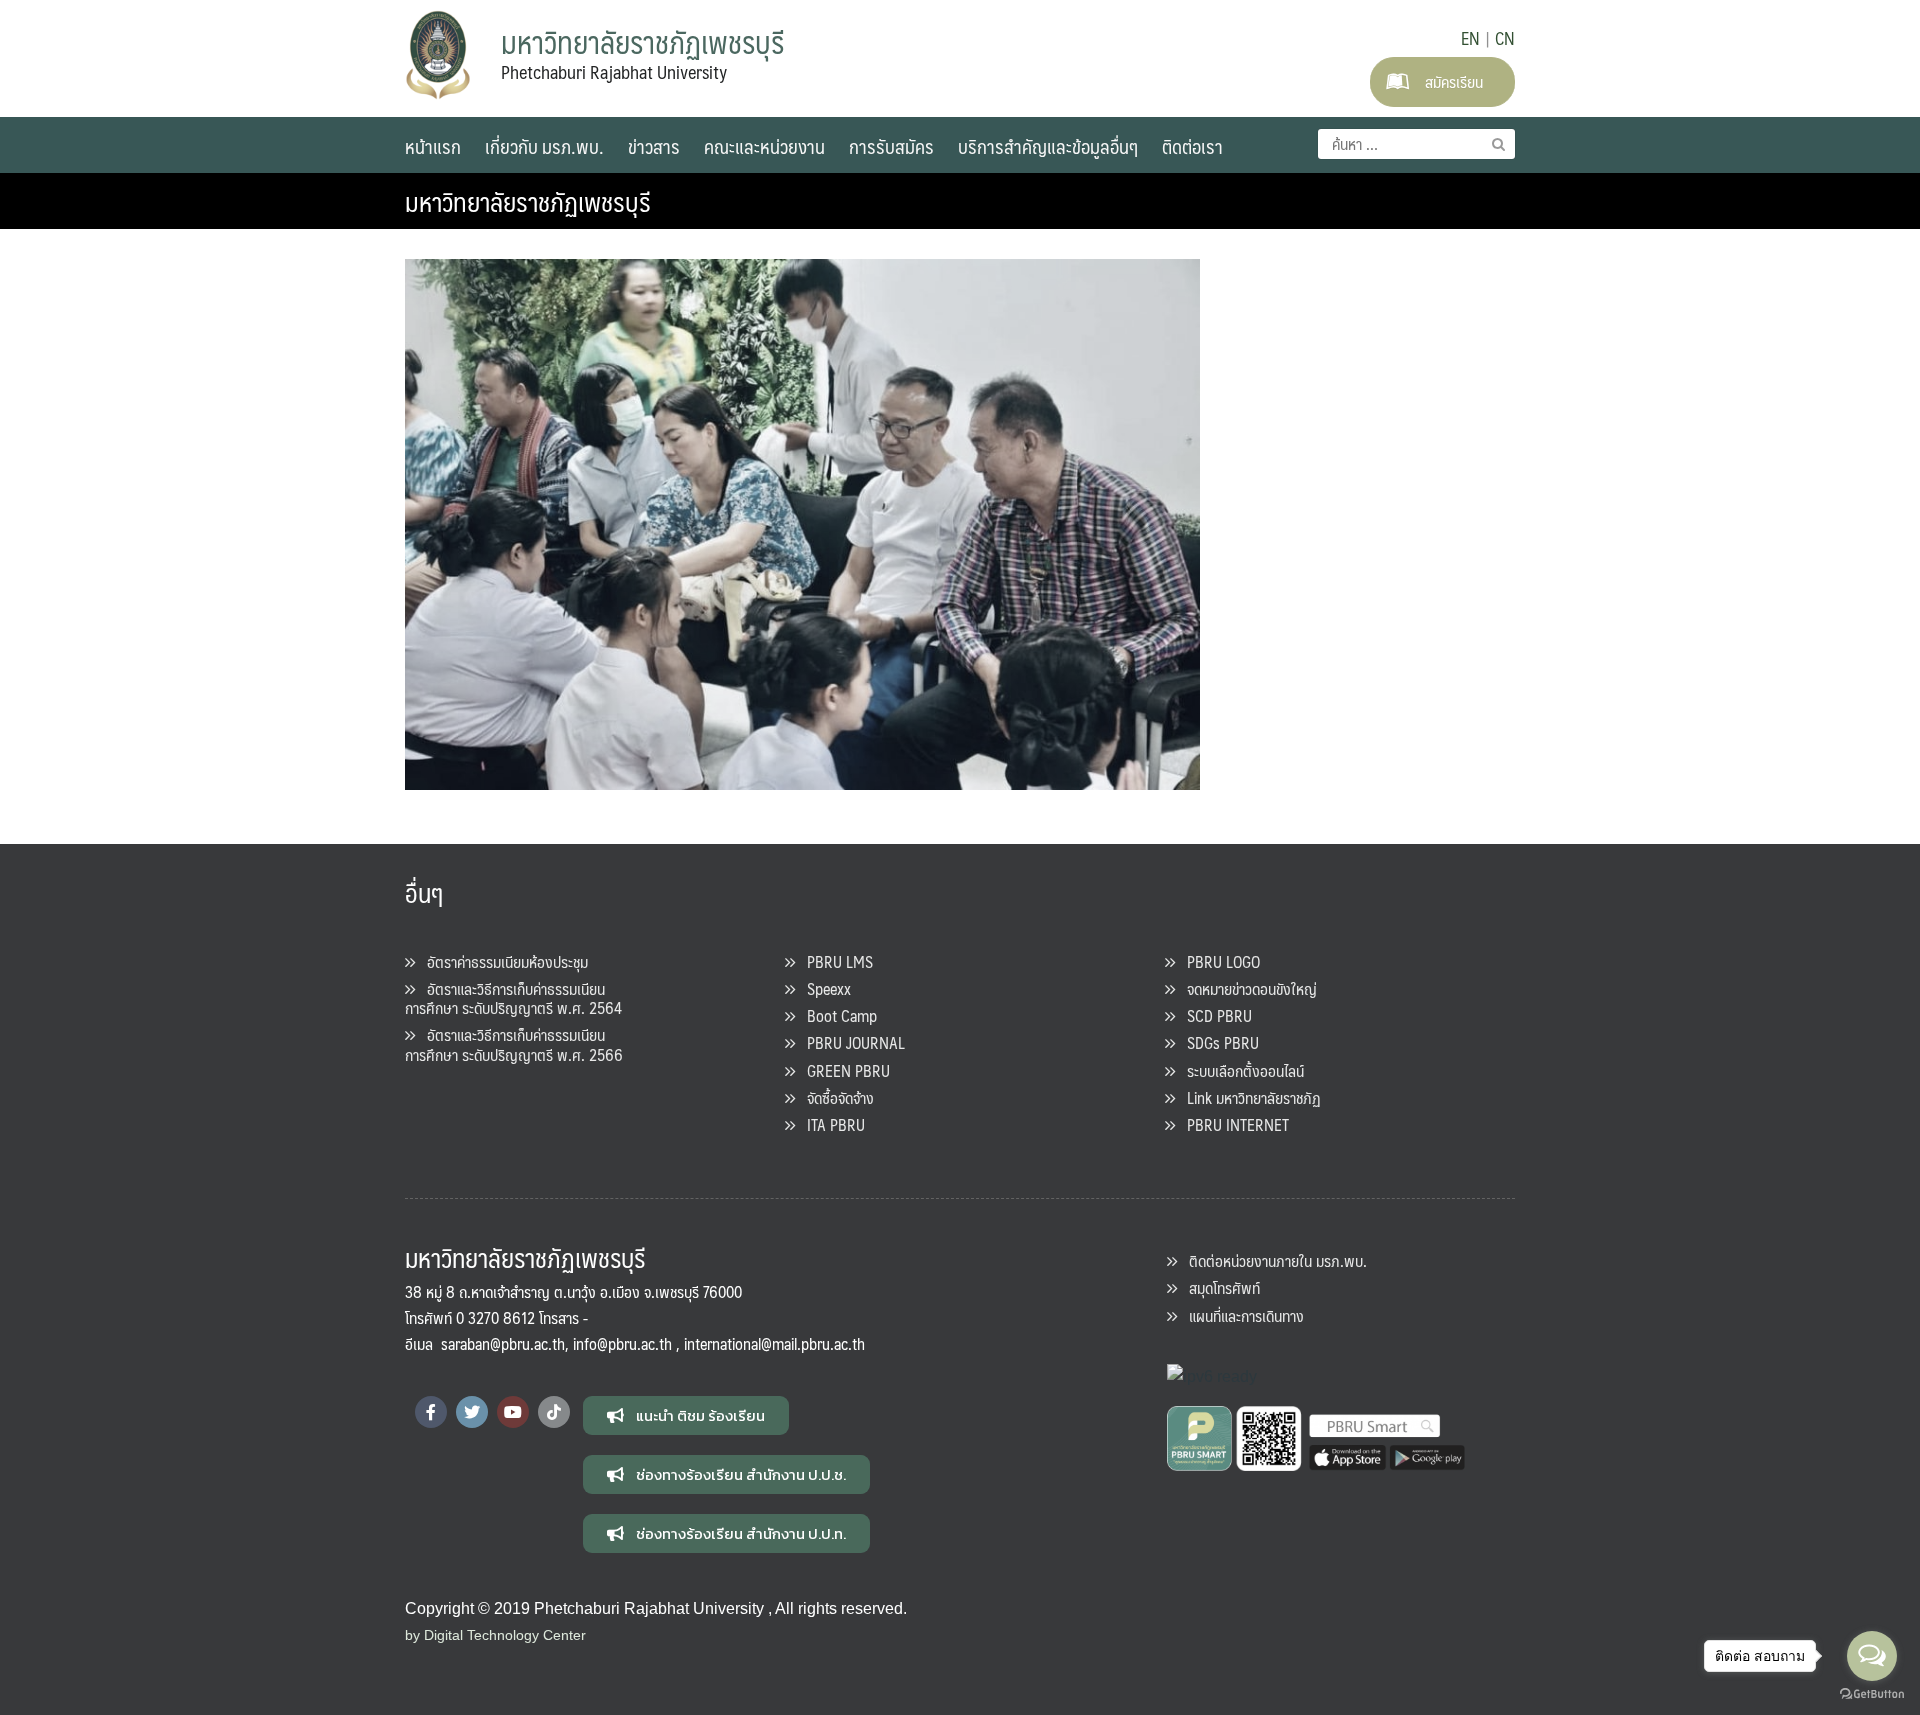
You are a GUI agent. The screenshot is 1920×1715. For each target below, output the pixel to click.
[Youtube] (513, 1412)
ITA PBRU (830, 1124)
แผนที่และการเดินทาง (1240, 1315)
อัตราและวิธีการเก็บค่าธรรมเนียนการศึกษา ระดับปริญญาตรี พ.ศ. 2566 (514, 1044)
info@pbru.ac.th (622, 1343)
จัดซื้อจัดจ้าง (834, 1097)
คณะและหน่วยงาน (764, 146)
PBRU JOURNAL (850, 1042)
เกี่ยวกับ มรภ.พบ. (544, 146)
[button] (686, 1415)
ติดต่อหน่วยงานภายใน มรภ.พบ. (1272, 1260)
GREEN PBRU (842, 1070)
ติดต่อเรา (1192, 146)
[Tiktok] (554, 1412)
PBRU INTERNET (1232, 1124)
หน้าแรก (433, 146)
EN (1470, 38)
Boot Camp (836, 1015)
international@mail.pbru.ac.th (774, 1343)
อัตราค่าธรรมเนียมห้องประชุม (501, 961)
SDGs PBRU (1217, 1042)
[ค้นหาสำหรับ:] (1416, 144)
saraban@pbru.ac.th (503, 1343)
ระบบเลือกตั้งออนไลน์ (1239, 1070)
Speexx (823, 988)
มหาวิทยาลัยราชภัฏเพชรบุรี (528, 201)
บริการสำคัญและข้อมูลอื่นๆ (1048, 146)
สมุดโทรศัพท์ (1218, 1287)
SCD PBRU (1213, 1015)
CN (1505, 38)
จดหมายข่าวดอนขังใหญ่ (1246, 988)
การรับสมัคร (891, 146)
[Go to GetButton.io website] (1872, 1694)
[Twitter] (472, 1412)
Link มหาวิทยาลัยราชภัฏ (1248, 1097)
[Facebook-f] (431, 1412)
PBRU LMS (834, 961)
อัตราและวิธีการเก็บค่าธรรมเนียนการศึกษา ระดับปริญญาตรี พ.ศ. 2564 (513, 998)
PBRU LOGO (1217, 961)
